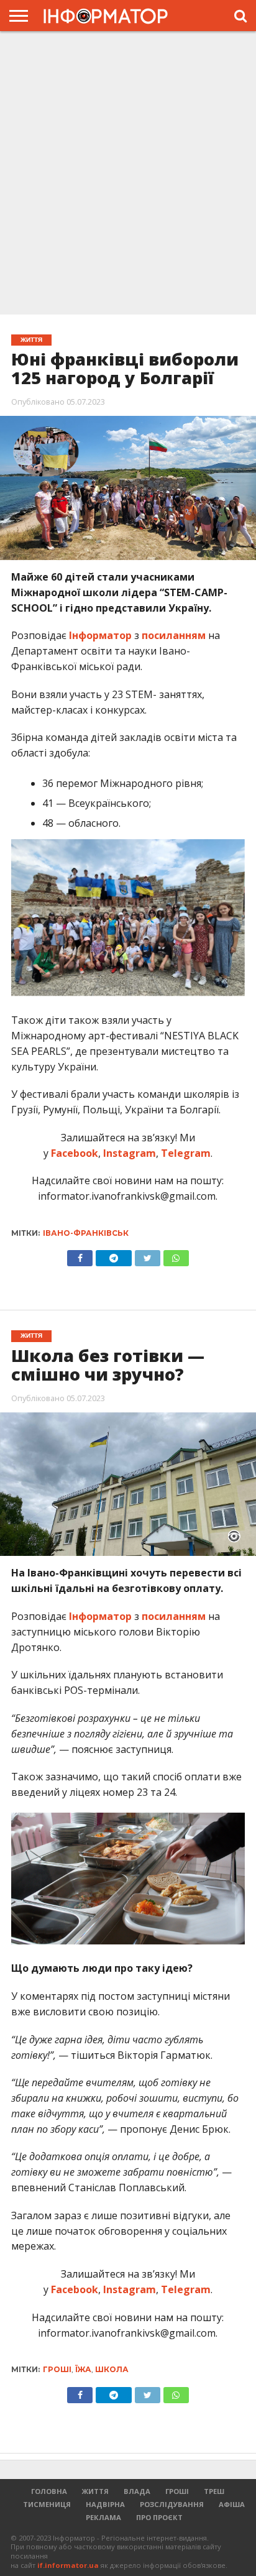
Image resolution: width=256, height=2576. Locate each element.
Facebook (73, 1153)
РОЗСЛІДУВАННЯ (172, 2504)
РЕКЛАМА (103, 2517)
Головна (49, 2491)
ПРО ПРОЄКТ (159, 2517)
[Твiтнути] (147, 1255)
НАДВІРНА (105, 2504)
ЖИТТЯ (95, 2491)
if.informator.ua (68, 2565)
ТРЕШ (214, 2491)
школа (112, 2369)
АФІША (232, 2504)
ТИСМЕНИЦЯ (47, 2504)
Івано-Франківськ (86, 1233)
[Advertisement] (128, 172)
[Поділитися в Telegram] (113, 1255)
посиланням (174, 635)
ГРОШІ (177, 2491)
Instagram (128, 1153)
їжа (83, 2369)
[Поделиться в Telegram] (113, 2392)
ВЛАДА (137, 2491)
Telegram (185, 1153)
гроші (57, 2369)
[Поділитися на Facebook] (80, 1255)
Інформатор (100, 635)
